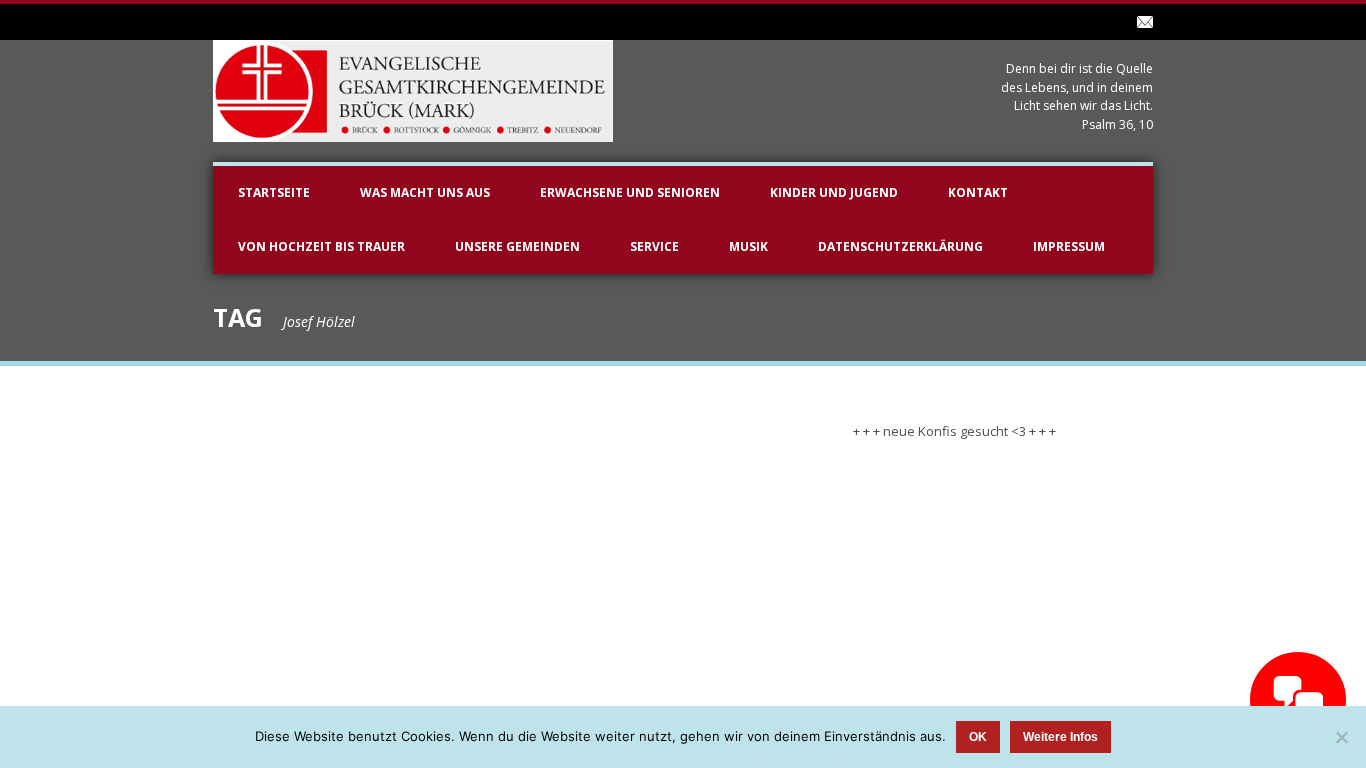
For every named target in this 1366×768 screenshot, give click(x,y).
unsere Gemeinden (517, 246)
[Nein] (1341, 737)
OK (978, 737)
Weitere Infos (1060, 737)
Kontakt (978, 192)
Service (654, 246)
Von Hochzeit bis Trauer (321, 246)
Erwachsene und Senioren (630, 192)
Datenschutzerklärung (900, 246)
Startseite (274, 192)
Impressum (1069, 246)
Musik (748, 246)
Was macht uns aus (425, 192)
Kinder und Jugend (834, 192)
